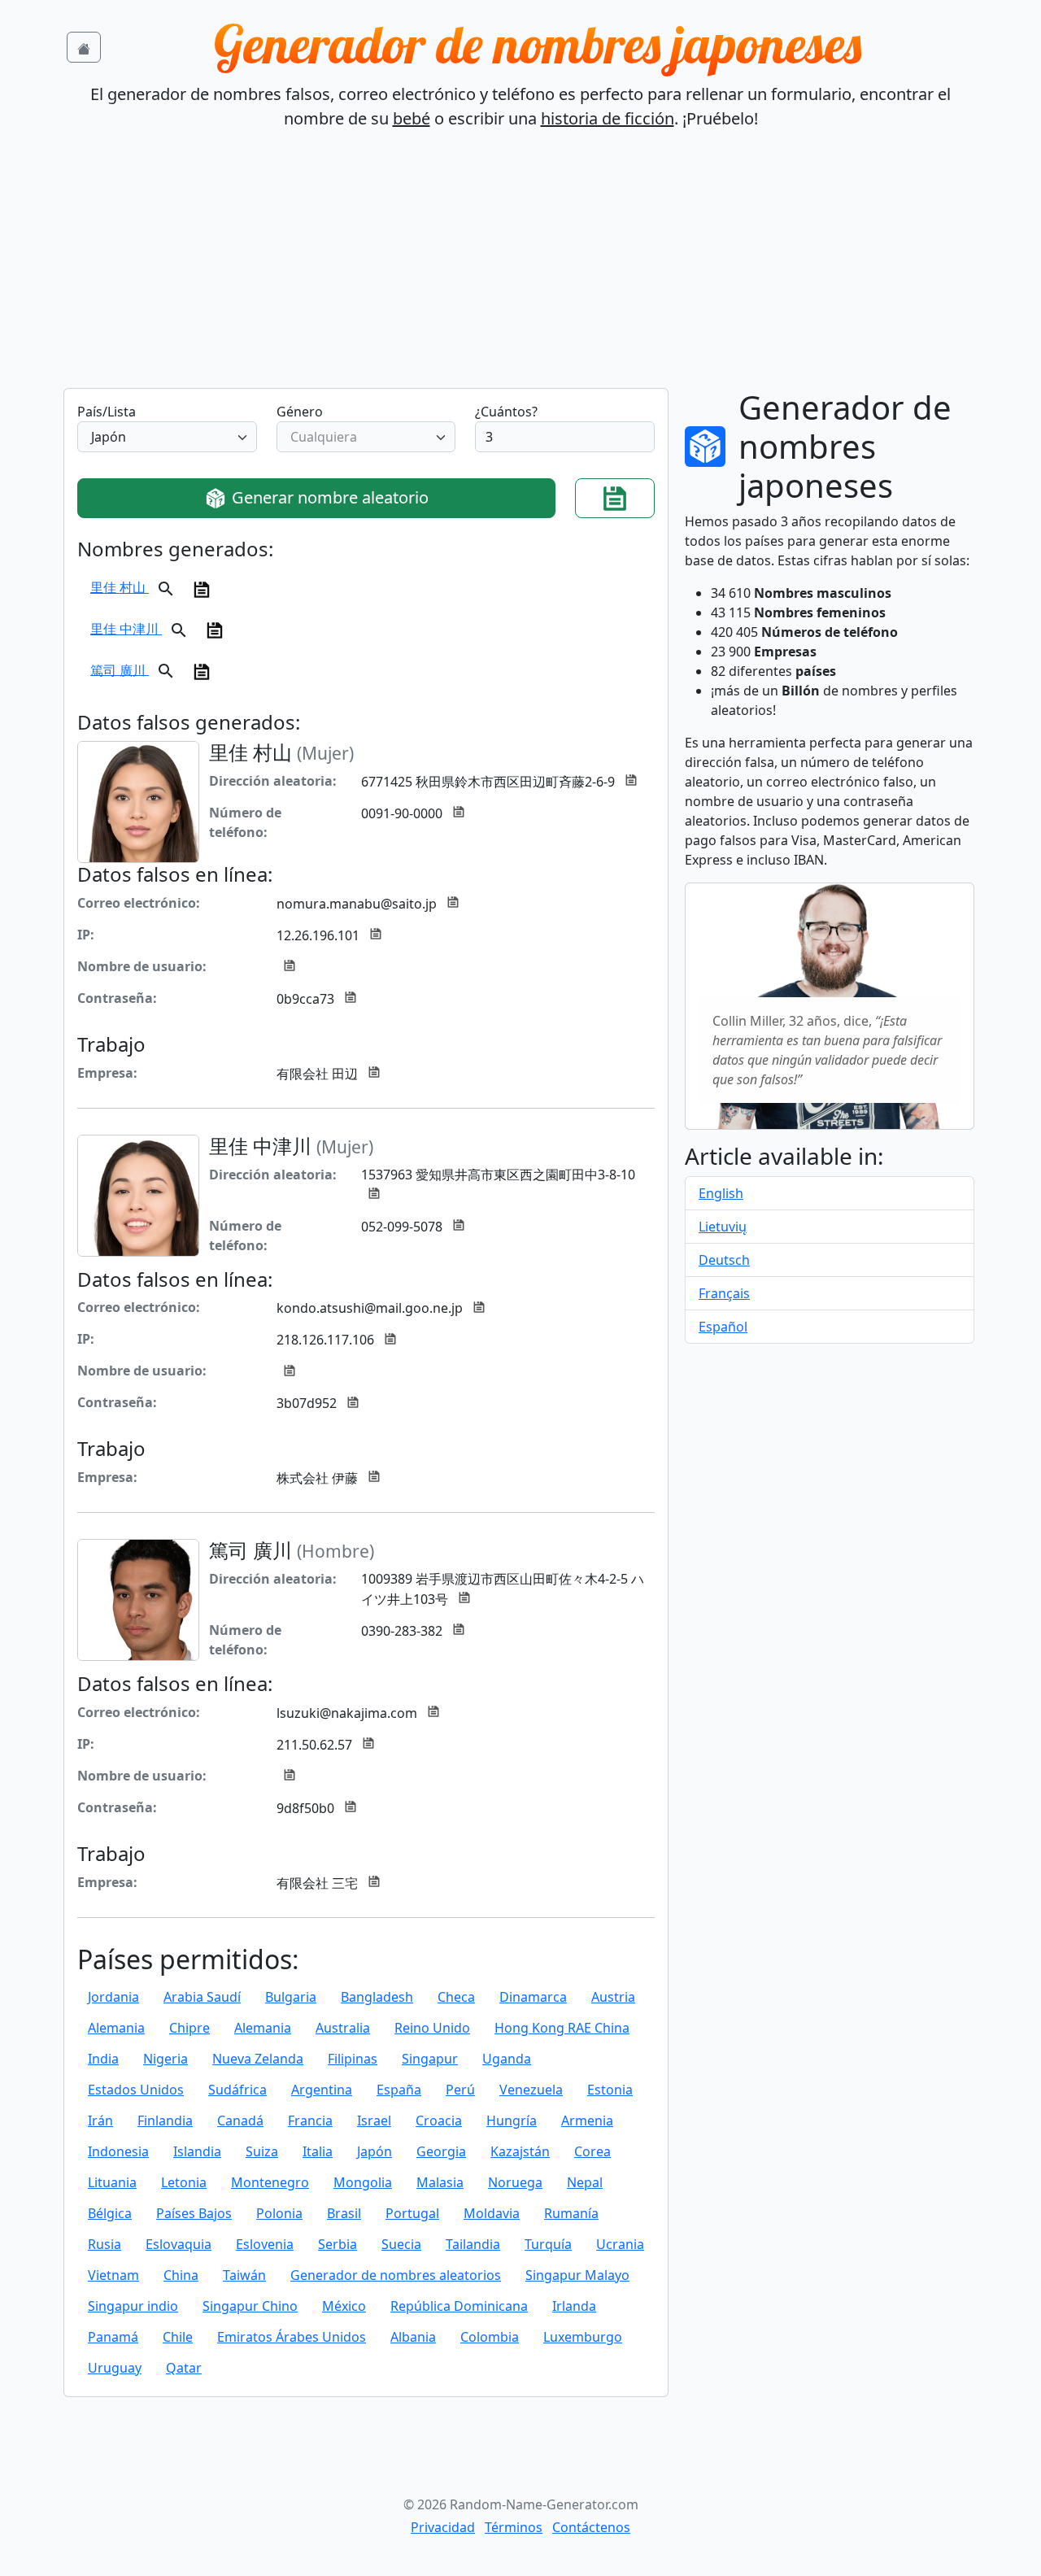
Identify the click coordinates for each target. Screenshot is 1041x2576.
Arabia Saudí (202, 1997)
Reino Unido (432, 2028)
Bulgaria (291, 1997)
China (181, 2275)
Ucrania (620, 2244)
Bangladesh (377, 1997)
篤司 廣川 (120, 669)
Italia (318, 2151)
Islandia (197, 2151)
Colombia (490, 2337)
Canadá (240, 2121)
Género (300, 412)
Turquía (548, 2244)
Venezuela (531, 2090)
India (103, 2059)
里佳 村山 (120, 587)
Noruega (515, 2182)
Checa (456, 1997)
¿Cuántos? (506, 412)
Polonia (279, 2213)
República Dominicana (459, 2306)
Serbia (338, 2244)
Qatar (184, 2368)
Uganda (507, 2059)
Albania (413, 2337)
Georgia (441, 2151)
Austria (613, 1997)
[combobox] (167, 437)
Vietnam (113, 2275)
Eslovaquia (179, 2244)
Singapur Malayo (577, 2275)
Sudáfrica (237, 2090)
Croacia (439, 2121)
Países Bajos (194, 2213)
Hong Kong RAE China (562, 2028)
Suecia (401, 2244)
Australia (343, 2028)
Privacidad (443, 2527)
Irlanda (574, 2306)
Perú (460, 2090)
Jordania (113, 1997)
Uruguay (115, 2368)
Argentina (322, 2090)
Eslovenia (265, 2244)
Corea (592, 2151)
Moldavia (492, 2213)
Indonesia (118, 2151)
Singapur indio (133, 2306)
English (721, 1193)
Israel (374, 2121)
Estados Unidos (136, 2090)
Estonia (610, 2090)
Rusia (105, 2244)
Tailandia (473, 2244)
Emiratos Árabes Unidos (292, 2337)
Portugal (412, 2213)
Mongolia (363, 2182)
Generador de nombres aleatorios (396, 2275)
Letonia (184, 2182)
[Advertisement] (520, 266)
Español (723, 1327)
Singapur (430, 2059)
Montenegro (270, 2182)
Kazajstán (520, 2151)
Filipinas (353, 2059)
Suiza (262, 2151)
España (399, 2090)
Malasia (440, 2182)
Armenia (587, 2121)
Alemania (116, 2028)
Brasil (344, 2213)
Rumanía (571, 2213)
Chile (178, 2337)
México (344, 2306)
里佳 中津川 (126, 629)
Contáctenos (591, 2527)
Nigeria (166, 2059)
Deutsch (724, 1260)
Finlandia (165, 2121)
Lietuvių (723, 1227)
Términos (514, 2527)
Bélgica (110, 2213)
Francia (310, 2121)
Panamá (113, 2337)
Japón (375, 2151)
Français (724, 1293)
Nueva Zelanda (258, 2059)
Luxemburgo (583, 2337)
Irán (100, 2121)
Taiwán (244, 2275)
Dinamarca (533, 1997)
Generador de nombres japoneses (538, 44)
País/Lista (107, 412)
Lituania (112, 2182)
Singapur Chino (250, 2306)
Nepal (585, 2182)
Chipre (189, 2028)
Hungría (512, 2121)
